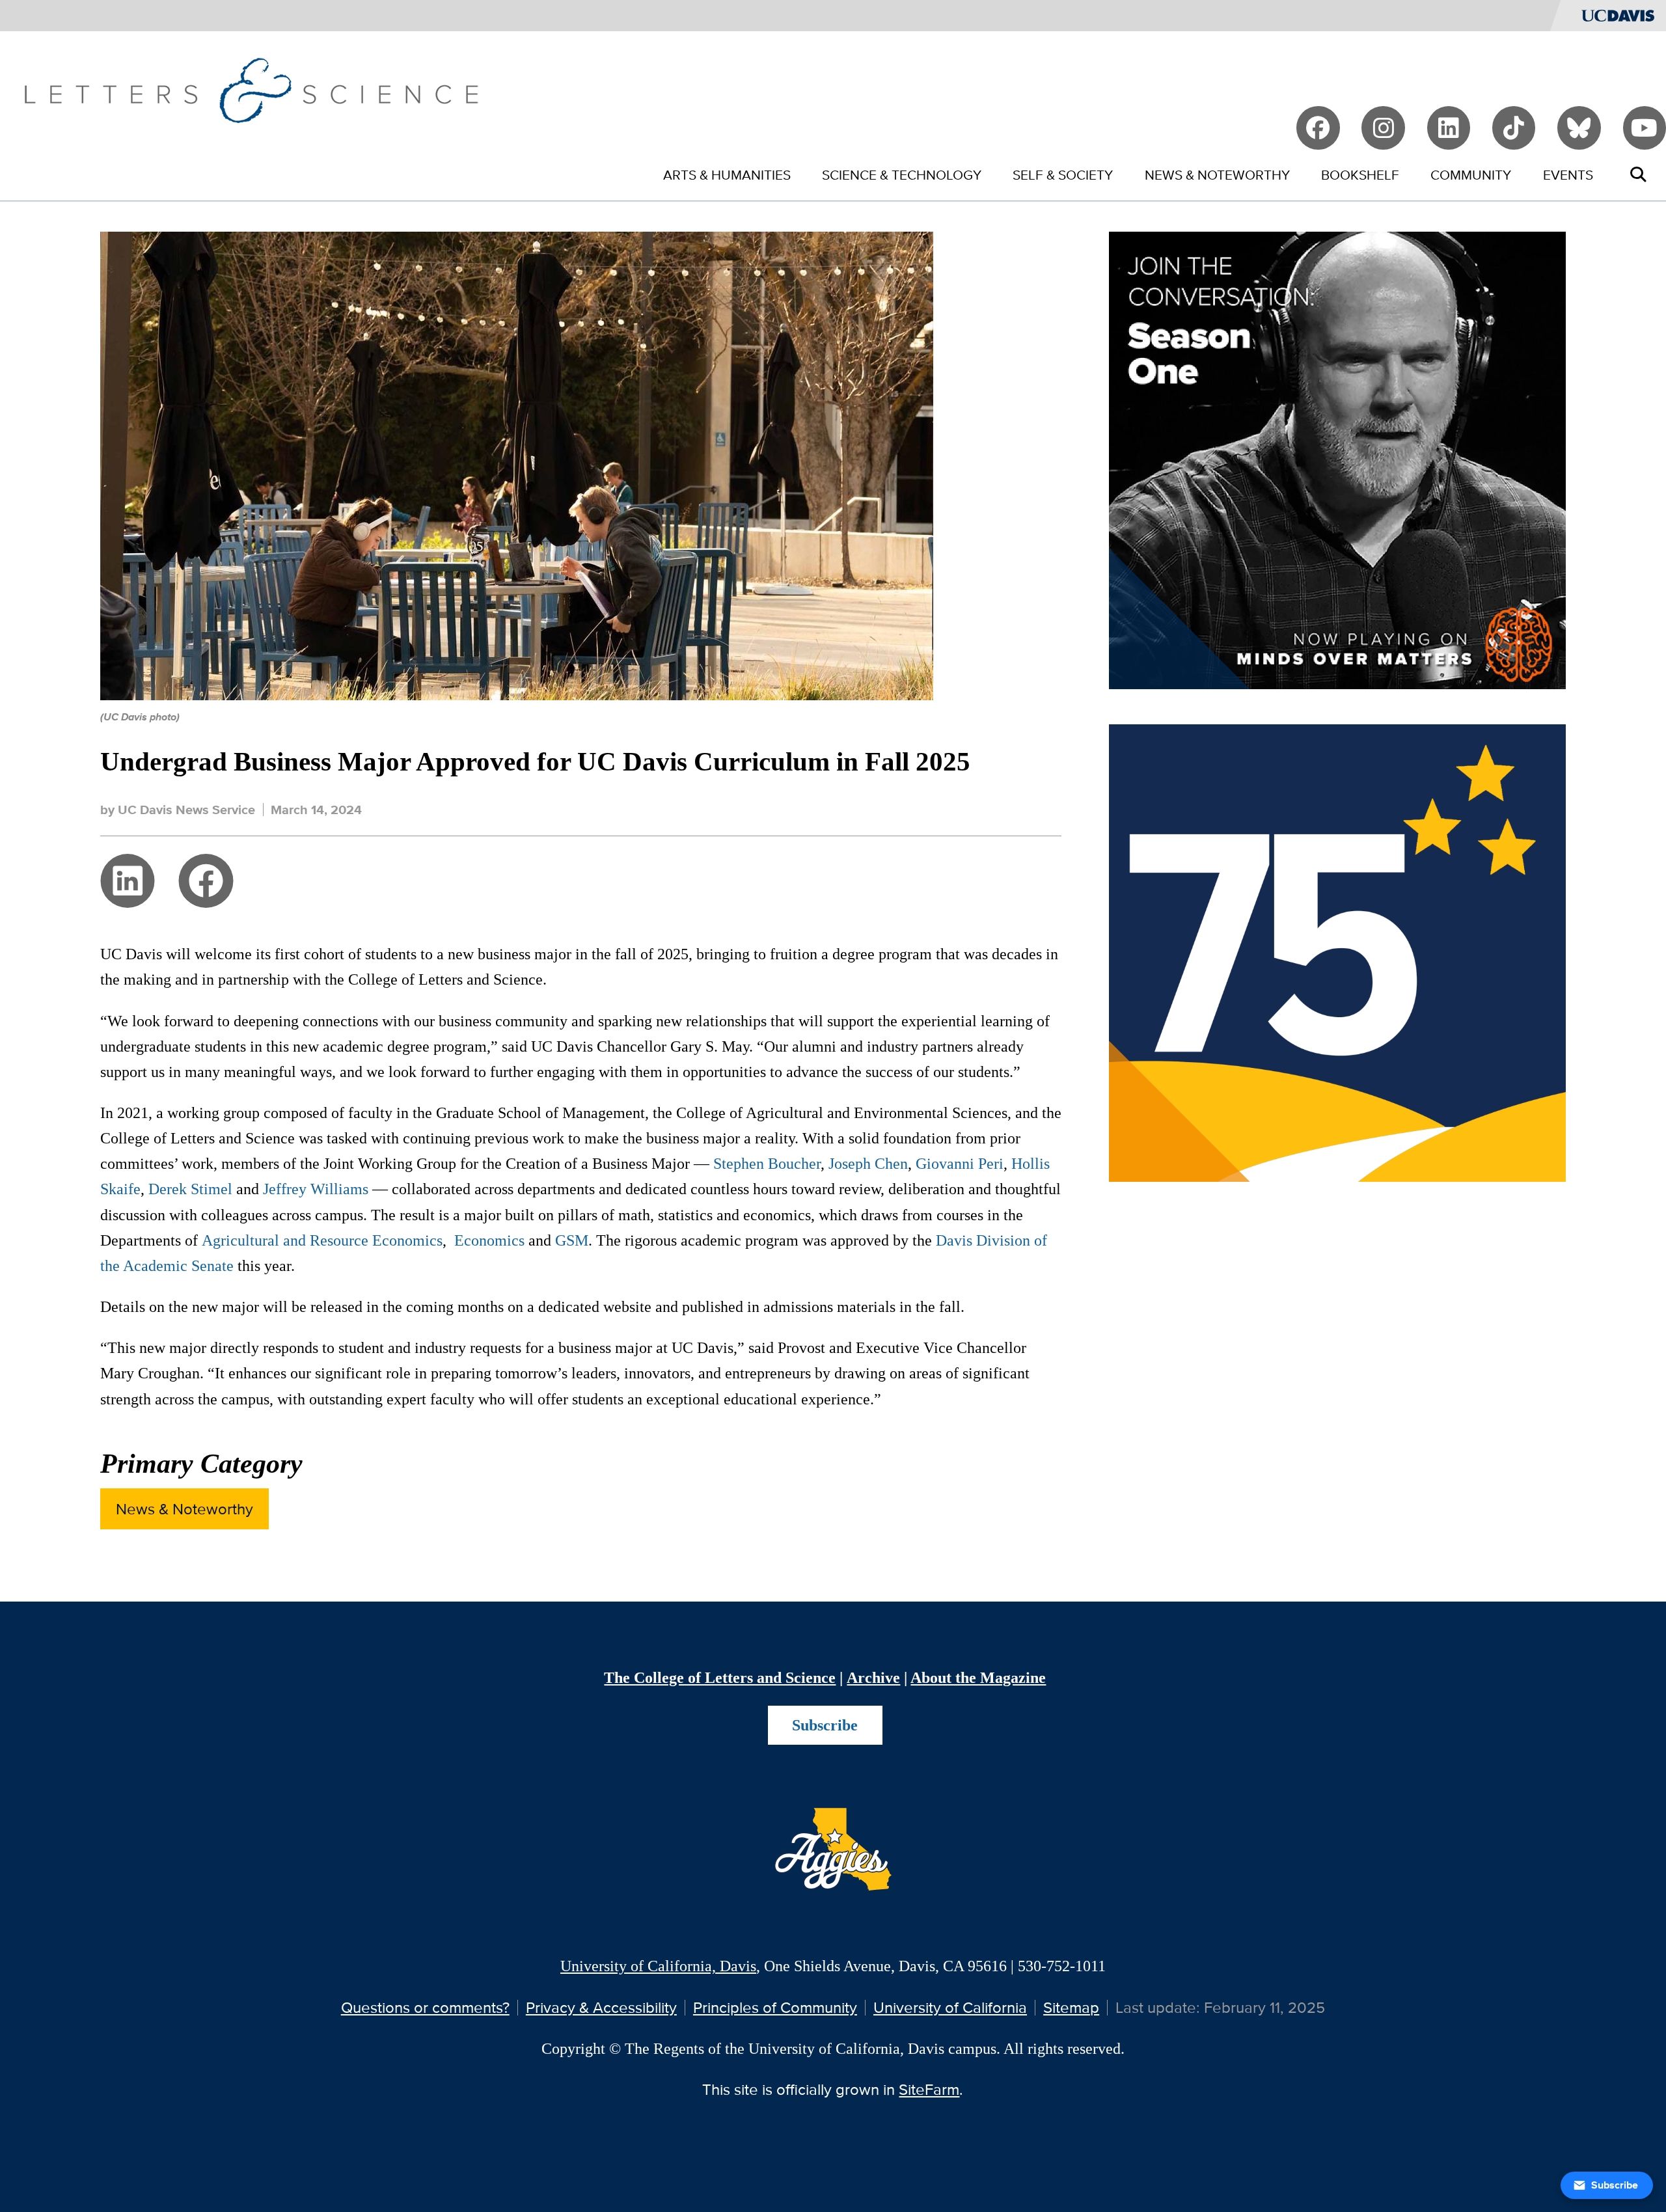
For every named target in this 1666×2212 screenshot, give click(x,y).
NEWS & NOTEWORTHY (1217, 175)
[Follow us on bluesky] (1579, 128)
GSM (572, 1240)
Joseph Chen (868, 1163)
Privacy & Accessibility (601, 2007)
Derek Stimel (190, 1189)
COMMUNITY (1471, 175)
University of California (950, 2007)
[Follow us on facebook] (1318, 128)
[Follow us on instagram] (1383, 128)
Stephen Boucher (765, 1163)
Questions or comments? (425, 2007)
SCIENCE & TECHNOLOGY (902, 175)
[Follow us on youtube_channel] (1645, 128)
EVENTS (1568, 175)
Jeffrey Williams (316, 1189)
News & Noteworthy (184, 1509)
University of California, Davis (658, 1966)
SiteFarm (929, 2089)
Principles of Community (775, 2007)
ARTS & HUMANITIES (727, 175)
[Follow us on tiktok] (1514, 128)
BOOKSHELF (1360, 175)
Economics (489, 1240)
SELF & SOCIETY (1063, 175)
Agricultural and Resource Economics (322, 1240)
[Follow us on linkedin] (1449, 128)
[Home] (251, 89)
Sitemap (1071, 2007)
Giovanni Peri (960, 1163)
